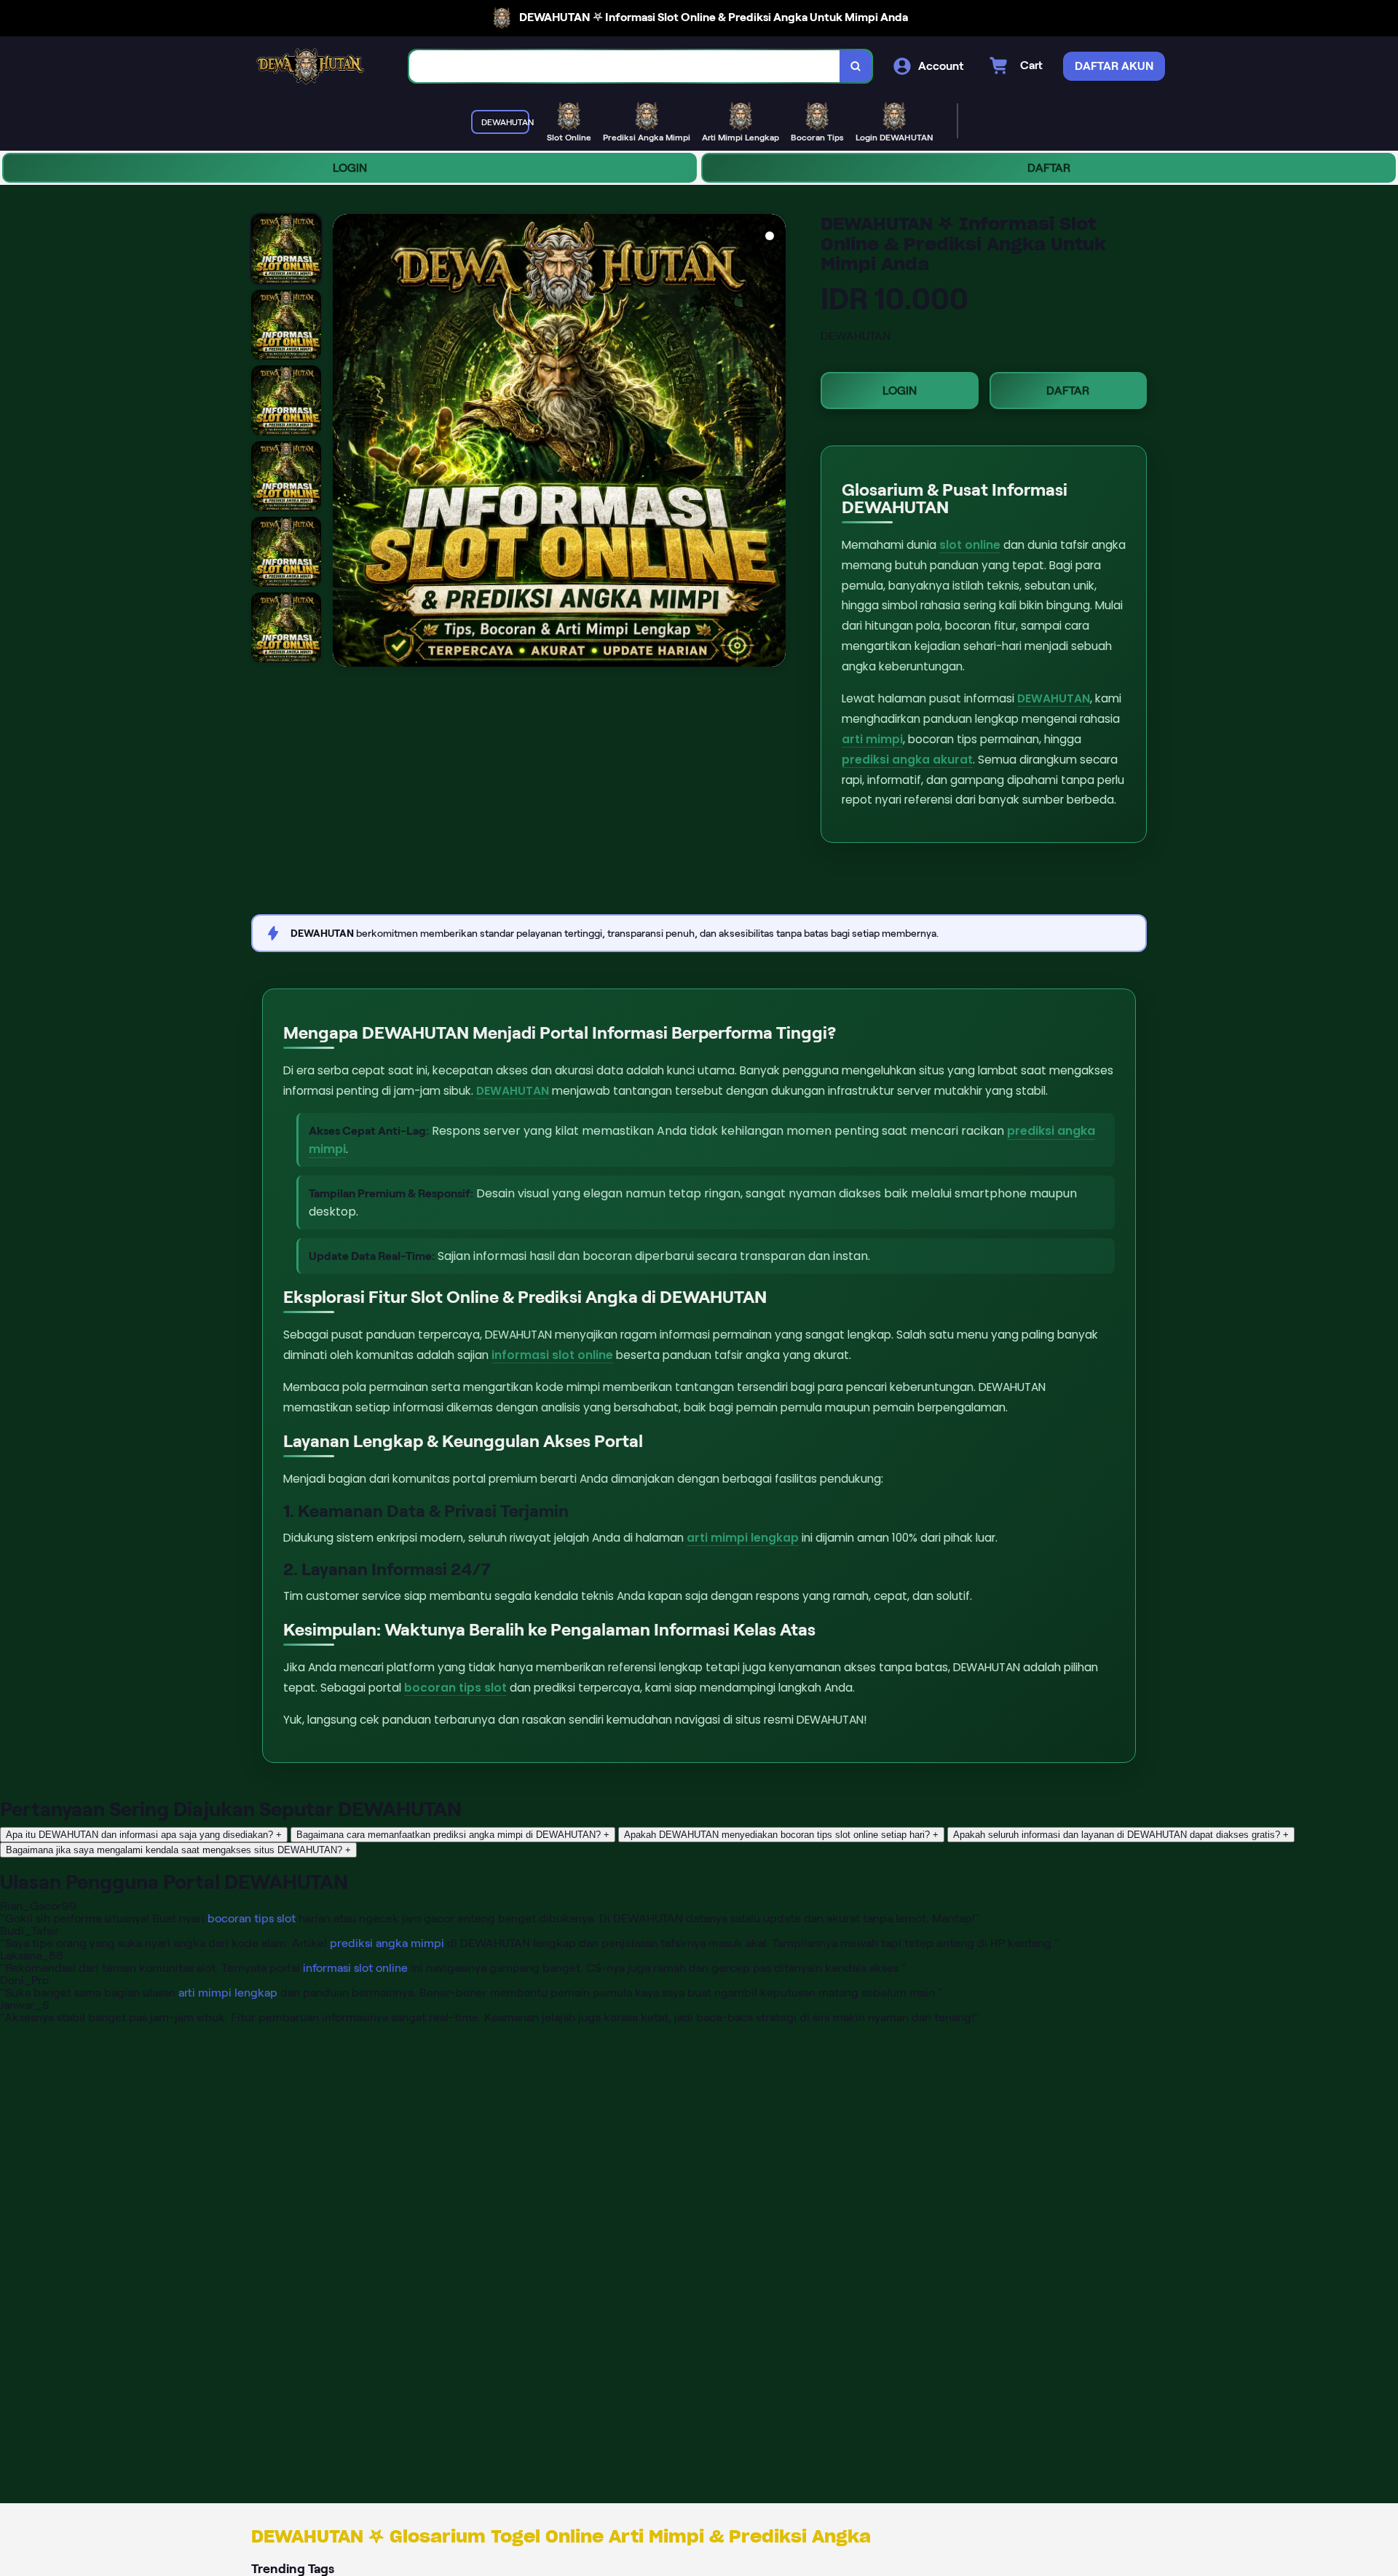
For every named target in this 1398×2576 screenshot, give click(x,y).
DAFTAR (1049, 168)
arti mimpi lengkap (743, 1538)
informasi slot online (552, 1355)
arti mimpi (872, 739)
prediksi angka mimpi (387, 1943)
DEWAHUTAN (1054, 698)
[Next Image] (774, 443)
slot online (970, 545)
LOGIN (350, 168)
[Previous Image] (344, 443)
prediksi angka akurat (907, 760)
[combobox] (625, 67)
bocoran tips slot (455, 1688)
